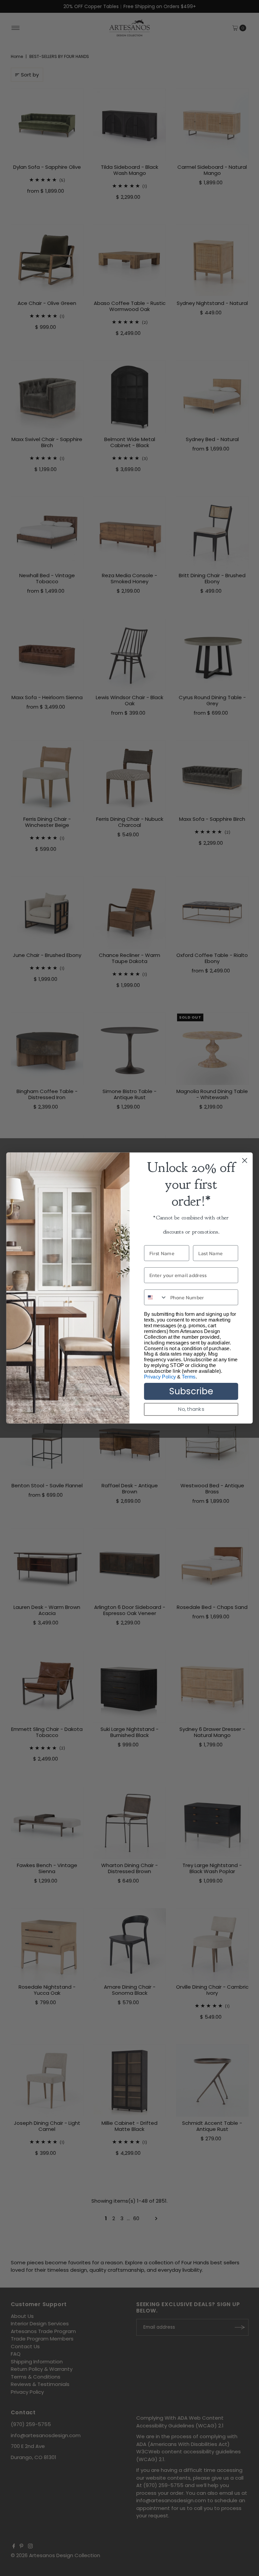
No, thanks (191, 1409)
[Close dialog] (245, 1161)
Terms (189, 1377)
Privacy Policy (160, 1377)
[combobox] (156, 1297)
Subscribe (191, 1391)
